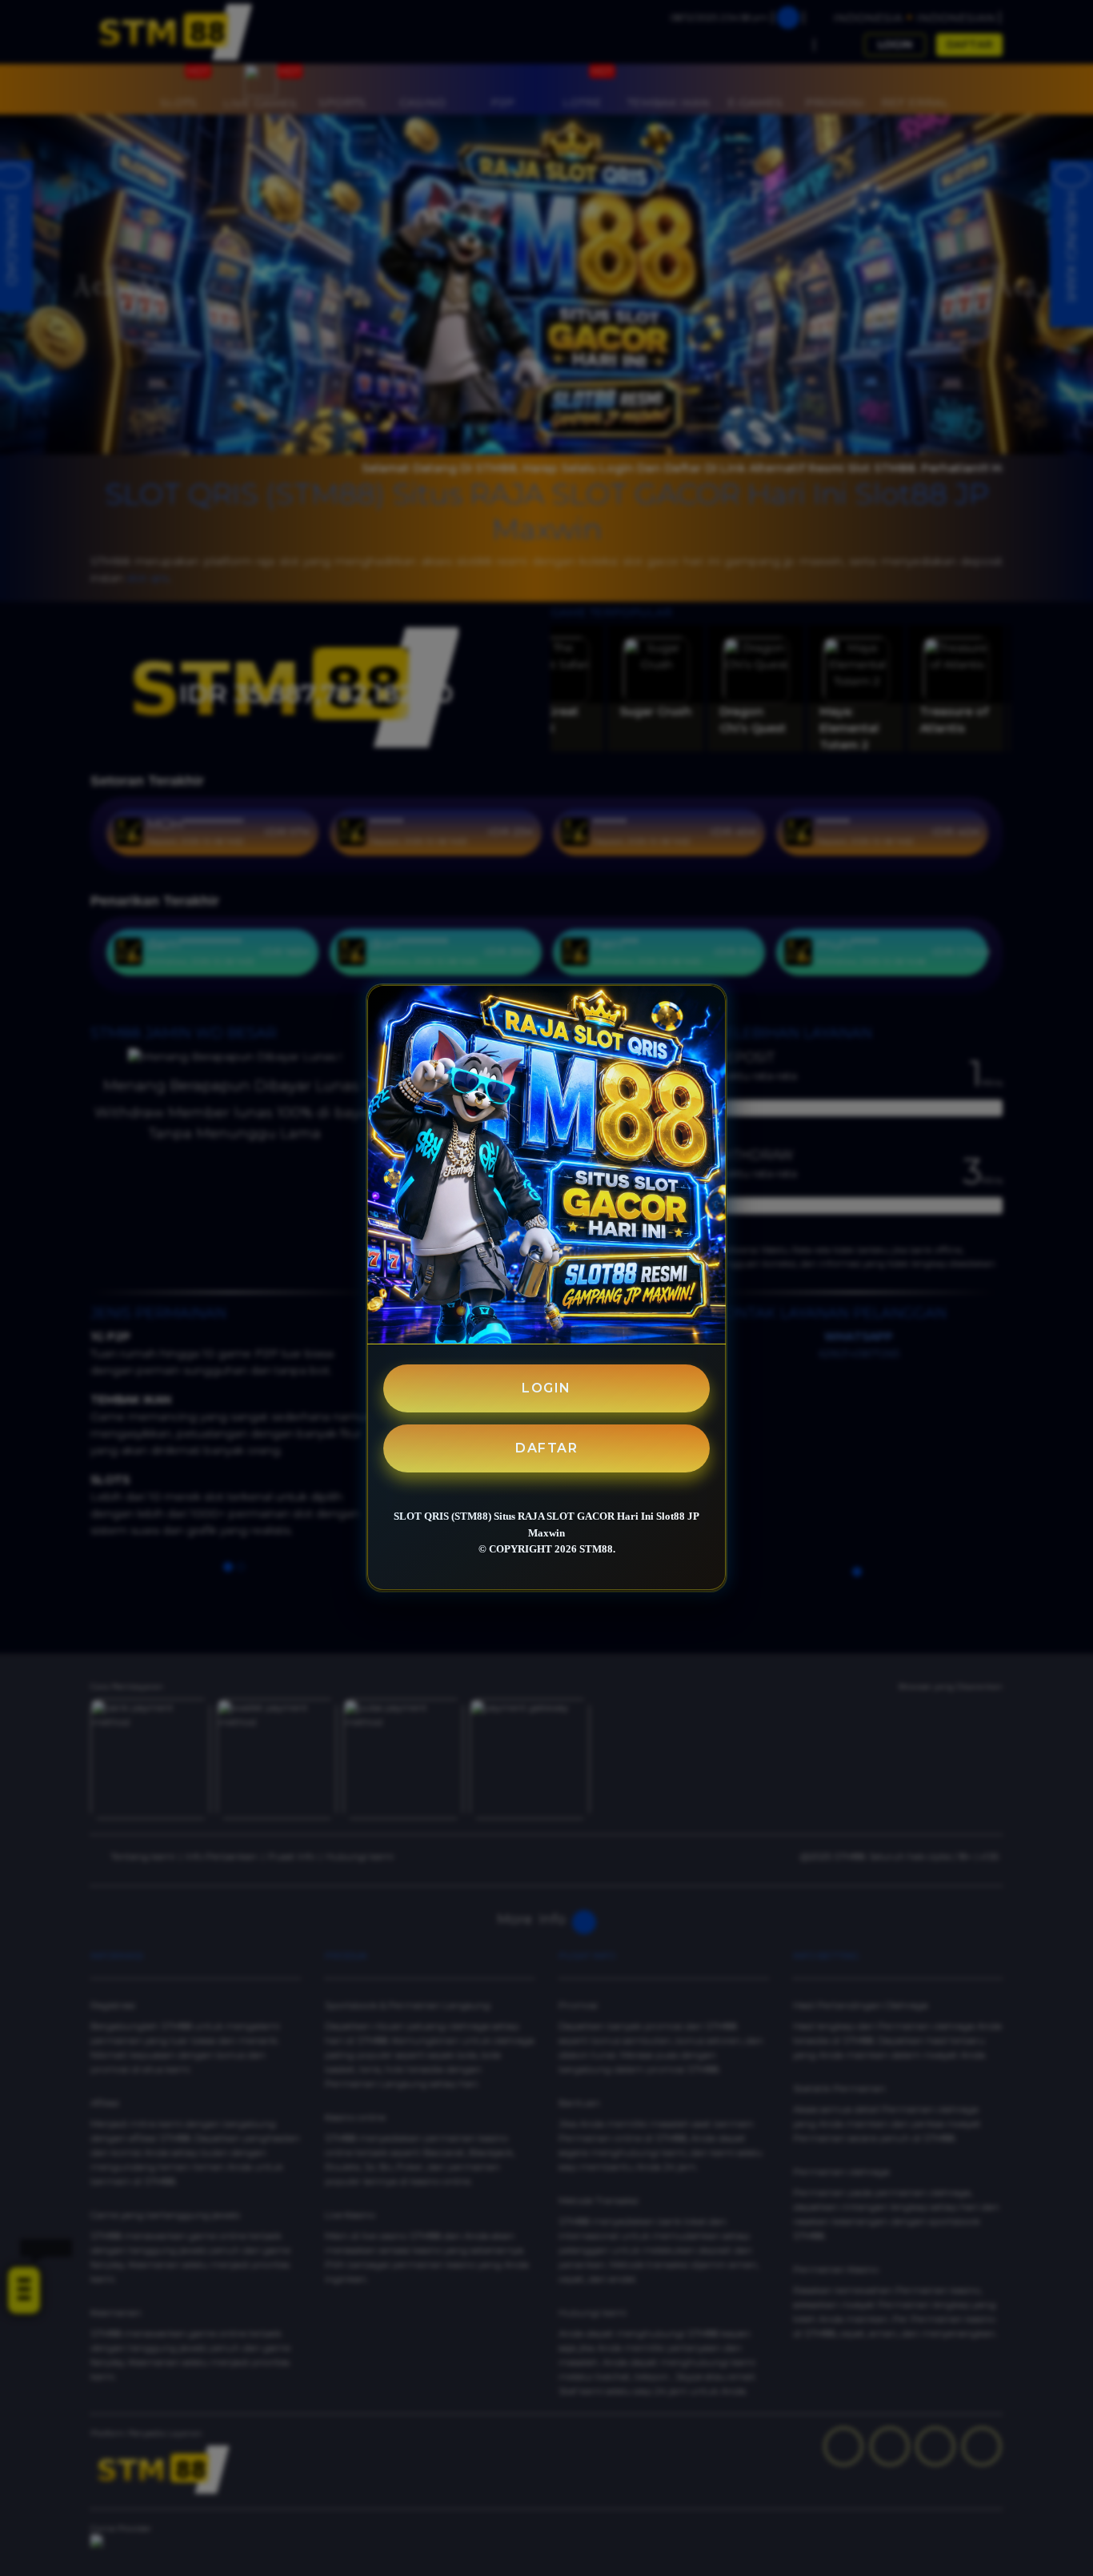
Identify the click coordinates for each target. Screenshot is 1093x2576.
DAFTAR (546, 1448)
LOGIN (546, 1388)
